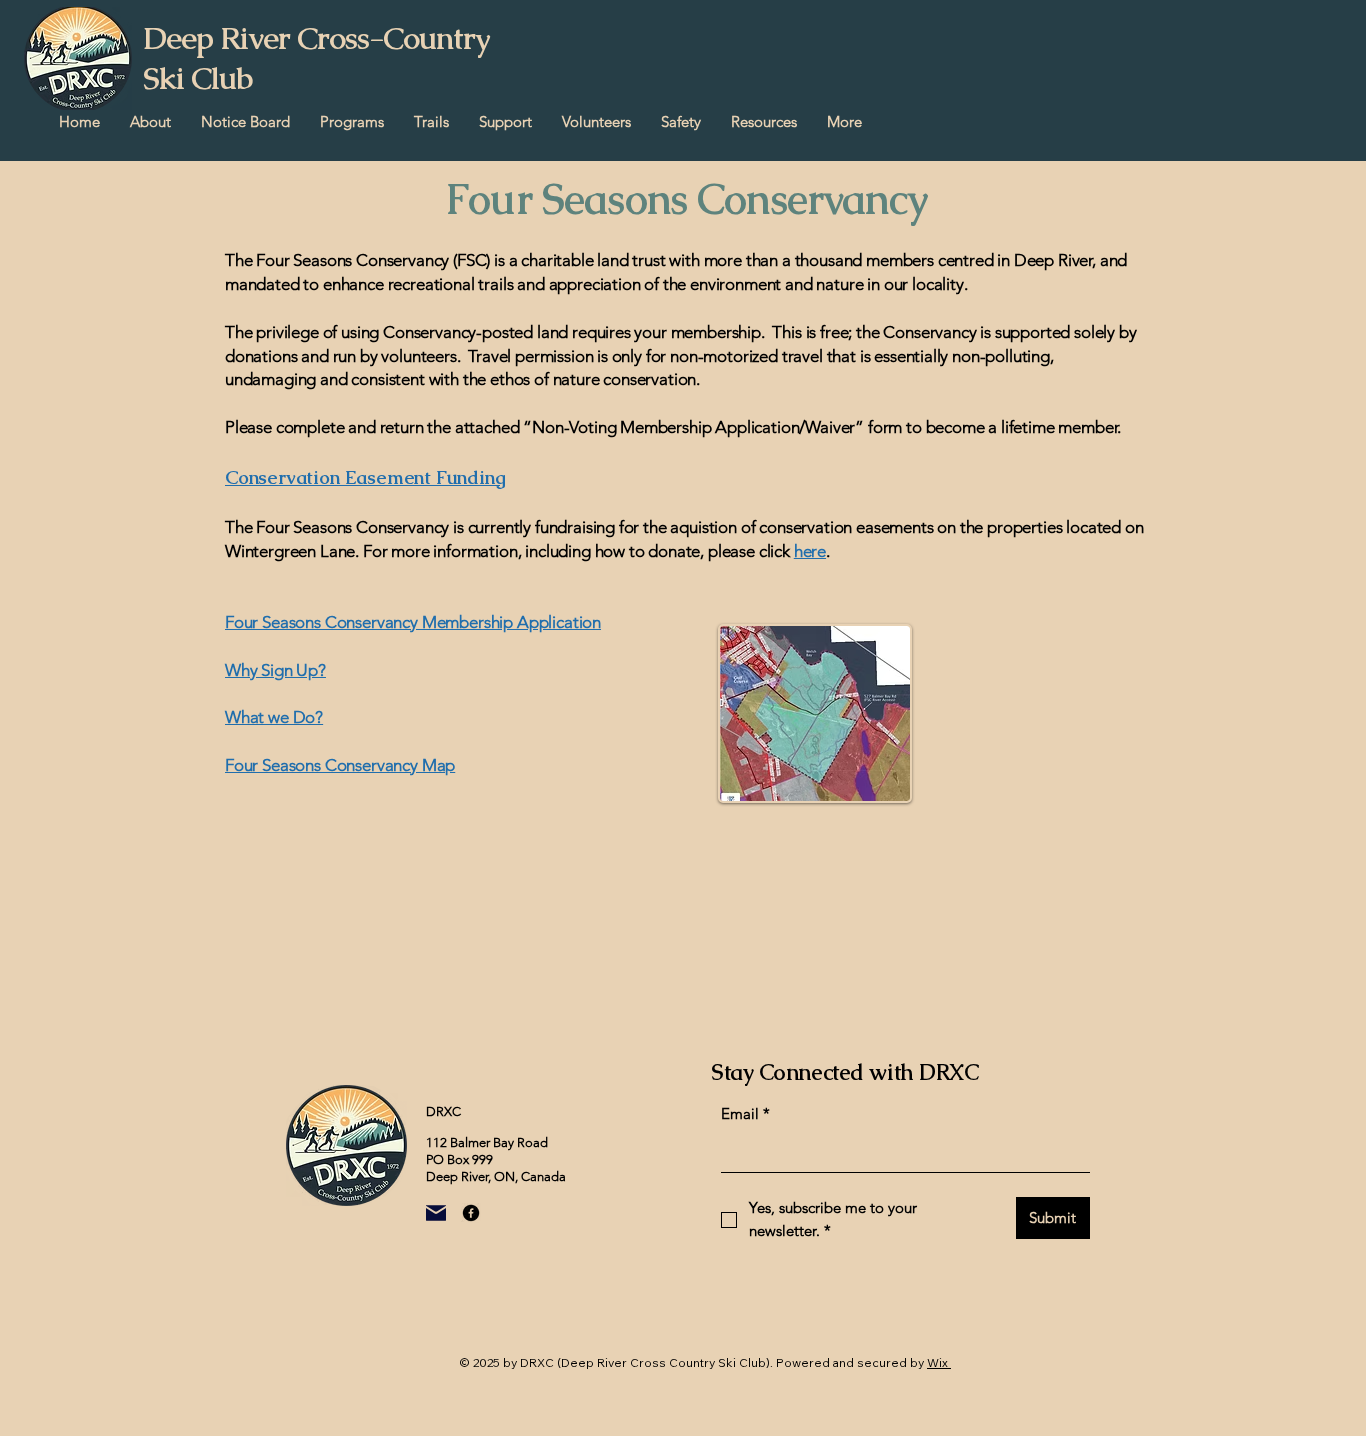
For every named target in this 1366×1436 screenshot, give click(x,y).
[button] (150, 122)
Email (745, 1113)
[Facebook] (471, 1213)
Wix (937, 1362)
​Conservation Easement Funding (365, 477)
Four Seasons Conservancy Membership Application (413, 622)
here (810, 551)
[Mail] (436, 1213)
